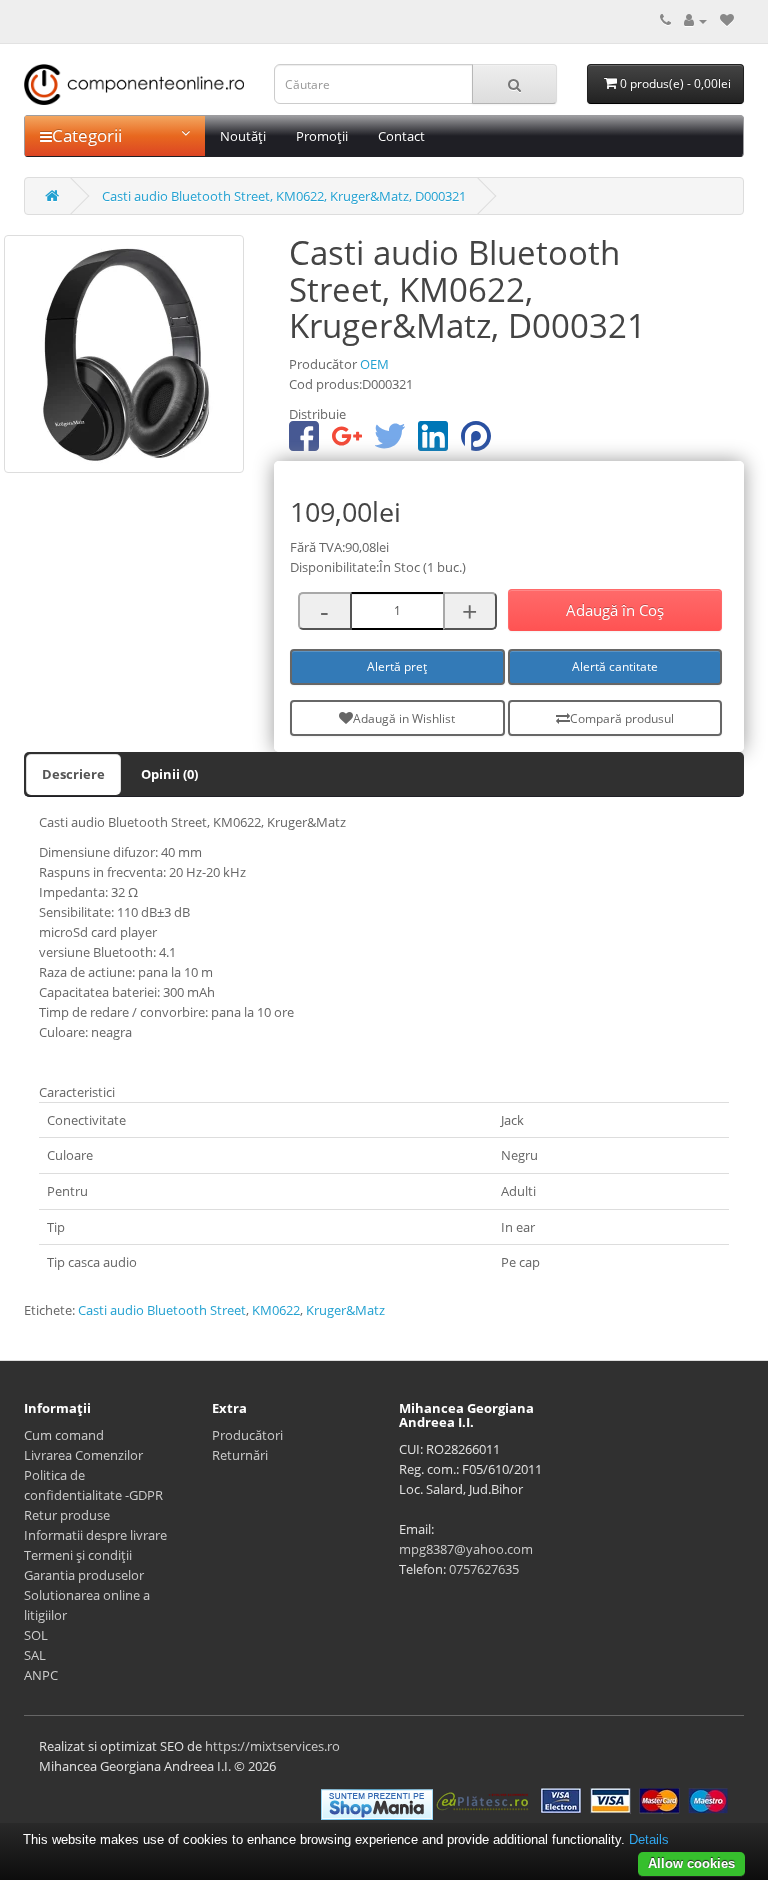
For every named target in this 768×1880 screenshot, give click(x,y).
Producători (247, 1435)
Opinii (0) (169, 774)
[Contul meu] (695, 20)
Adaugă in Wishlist (404, 718)
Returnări (240, 1455)
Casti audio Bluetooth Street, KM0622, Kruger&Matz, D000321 (284, 196)
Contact (401, 136)
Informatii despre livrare (95, 1535)
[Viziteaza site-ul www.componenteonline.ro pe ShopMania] (377, 1803)
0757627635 (484, 1569)
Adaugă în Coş (615, 610)
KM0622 (276, 1310)
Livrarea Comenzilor (83, 1455)
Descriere (73, 774)
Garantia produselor (84, 1575)
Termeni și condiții (78, 1555)
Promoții (322, 136)
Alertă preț (397, 666)
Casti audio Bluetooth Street (162, 1310)
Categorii (87, 135)
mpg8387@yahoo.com (466, 1549)
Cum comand (64, 1435)
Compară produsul (622, 718)
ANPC (41, 1675)
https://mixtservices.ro (272, 1746)
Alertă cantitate (615, 666)
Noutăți (243, 136)
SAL (35, 1655)
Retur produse (67, 1515)
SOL (36, 1635)
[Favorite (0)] (727, 20)
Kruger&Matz (345, 1310)
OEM (374, 364)
